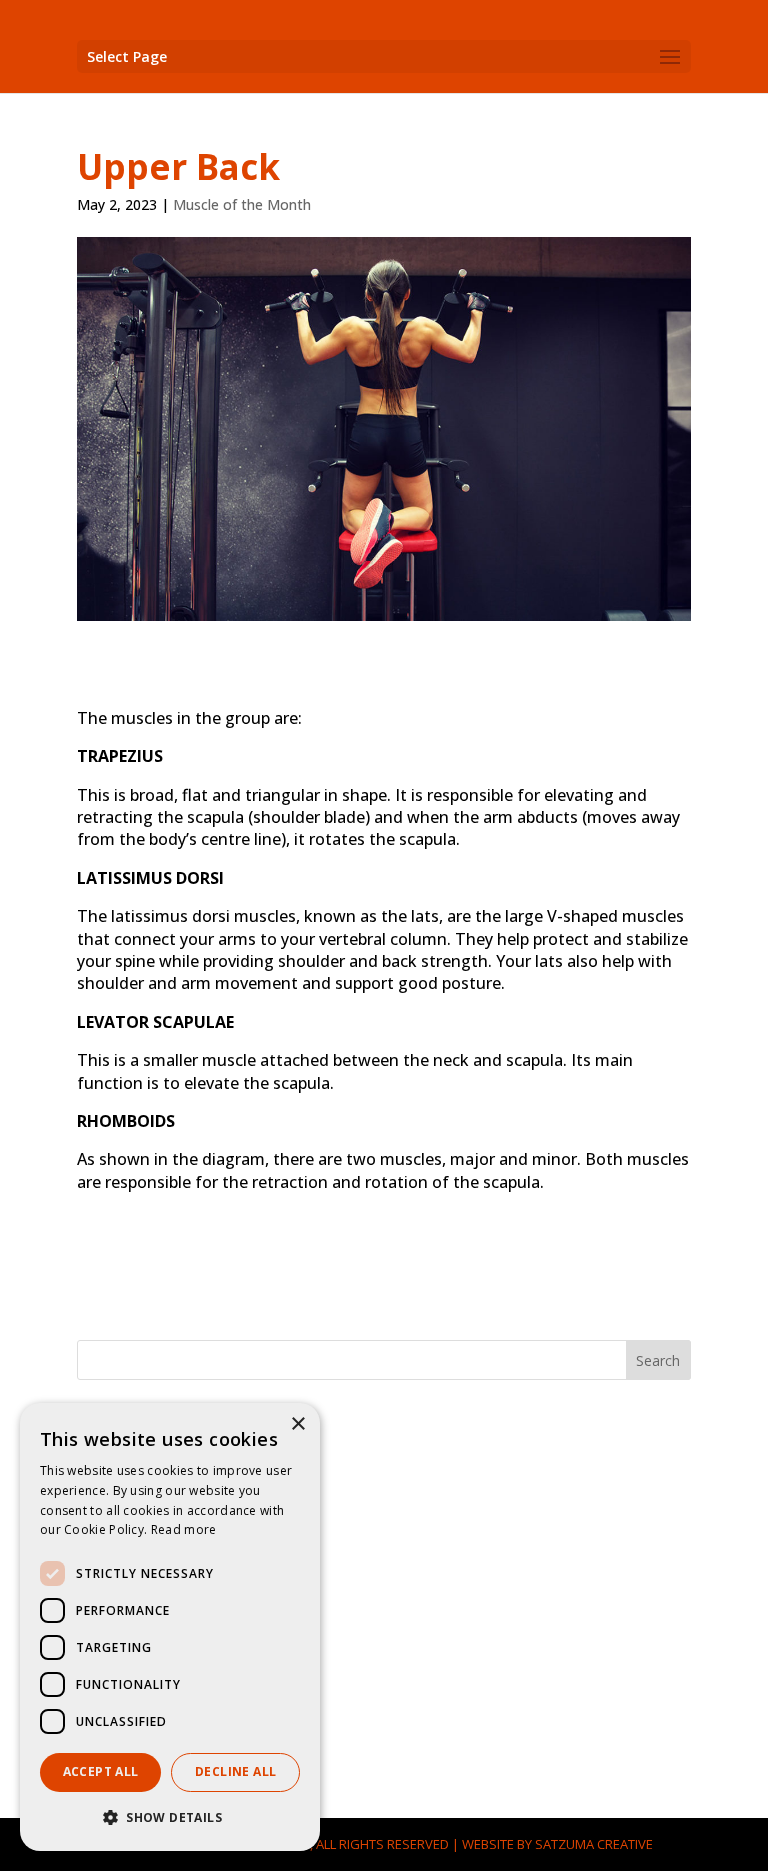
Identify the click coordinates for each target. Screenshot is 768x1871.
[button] (170, 1818)
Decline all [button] (235, 1771)
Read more (184, 1529)
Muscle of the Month (242, 204)
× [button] (297, 1424)
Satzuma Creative (594, 1844)
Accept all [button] (101, 1771)
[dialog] (170, 1627)
